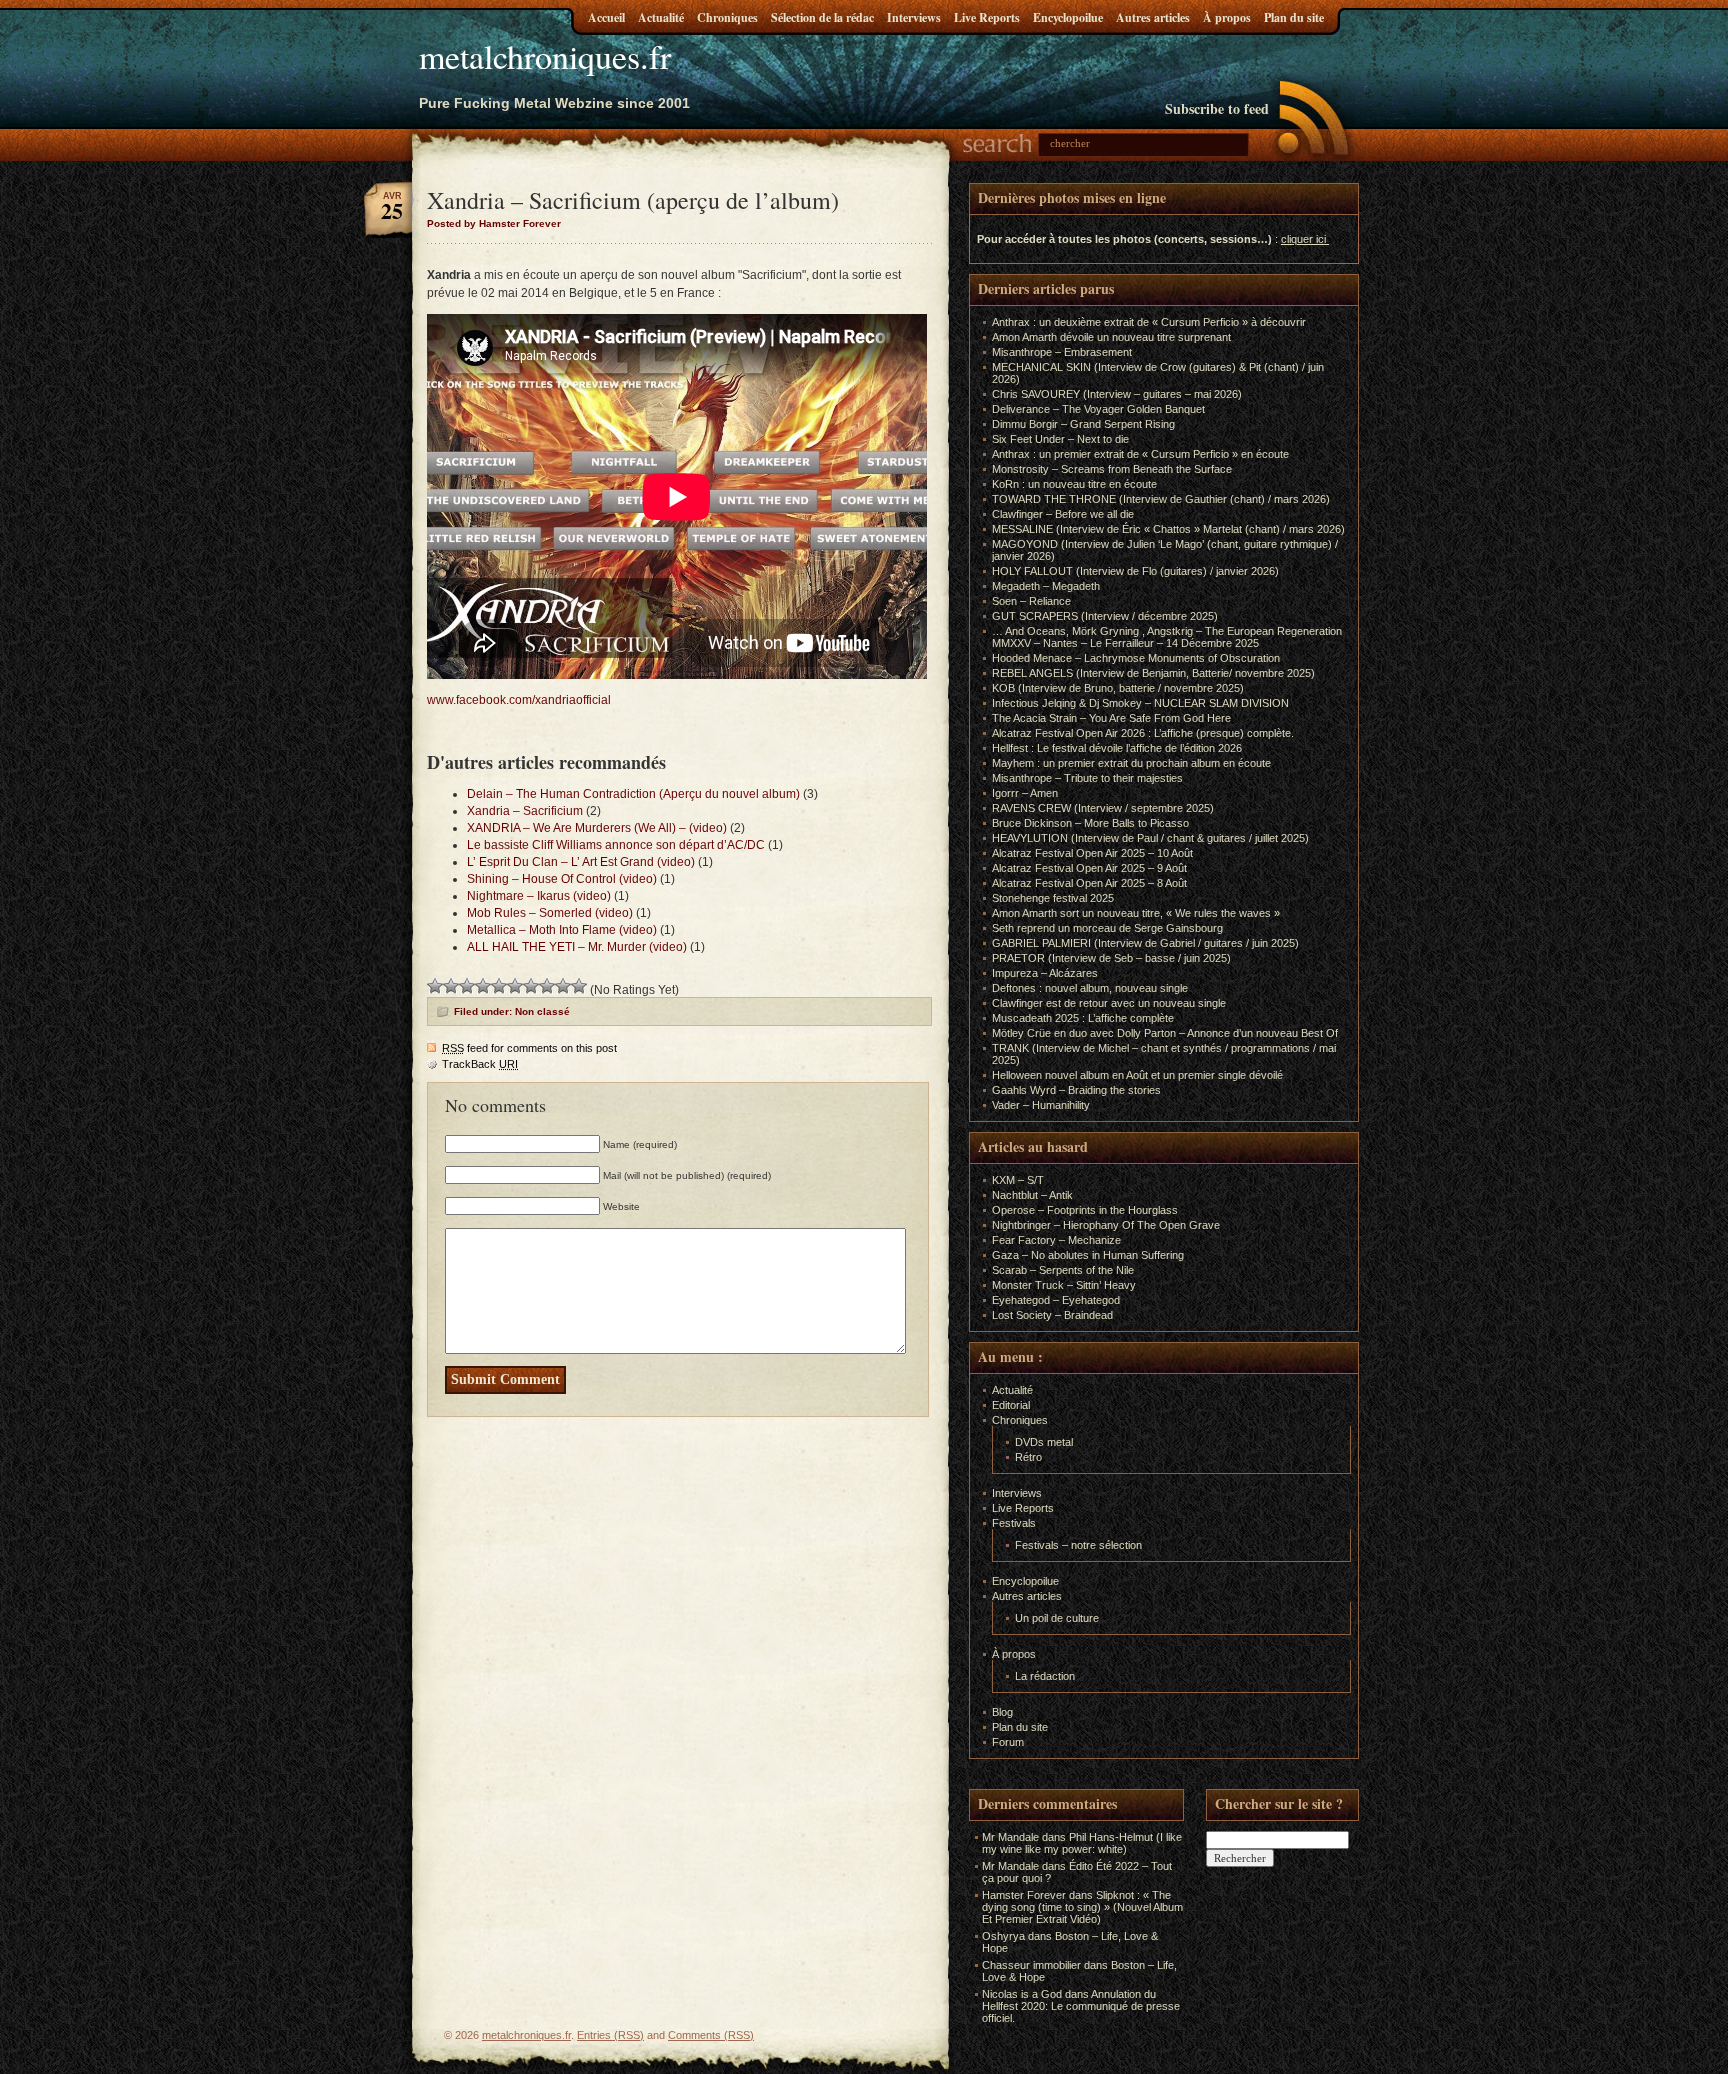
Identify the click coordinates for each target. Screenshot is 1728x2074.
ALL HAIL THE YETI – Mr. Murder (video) (577, 947)
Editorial (1011, 1405)
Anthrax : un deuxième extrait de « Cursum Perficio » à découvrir (1149, 322)
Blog (1002, 1712)
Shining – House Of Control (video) (562, 879)
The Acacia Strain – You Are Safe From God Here (1111, 718)
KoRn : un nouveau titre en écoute (1074, 484)
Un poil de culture (1057, 1618)
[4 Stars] (483, 986)
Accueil (606, 17)
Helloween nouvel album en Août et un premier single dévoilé (1137, 1075)
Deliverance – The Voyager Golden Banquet (1098, 409)
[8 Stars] (547, 986)
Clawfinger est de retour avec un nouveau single (1109, 1003)
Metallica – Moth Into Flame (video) (562, 930)
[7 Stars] (531, 986)
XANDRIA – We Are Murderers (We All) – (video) (597, 828)
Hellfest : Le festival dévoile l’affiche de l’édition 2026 (1117, 748)
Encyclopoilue (1068, 17)
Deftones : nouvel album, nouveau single (1090, 988)
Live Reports (987, 17)
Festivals (1014, 1523)
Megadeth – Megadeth (1046, 586)
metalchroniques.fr (545, 56)
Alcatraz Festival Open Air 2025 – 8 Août (1089, 883)
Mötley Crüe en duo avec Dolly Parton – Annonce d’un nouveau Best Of (1165, 1033)
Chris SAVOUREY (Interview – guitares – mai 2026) (1117, 394)
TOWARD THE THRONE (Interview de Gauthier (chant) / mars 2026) (1161, 499)
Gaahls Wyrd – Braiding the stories (1076, 1090)
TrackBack (480, 1064)
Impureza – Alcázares (1045, 973)
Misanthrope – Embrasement (1062, 352)
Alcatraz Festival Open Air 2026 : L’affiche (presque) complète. (1143, 733)
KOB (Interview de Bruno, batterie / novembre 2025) (1118, 688)
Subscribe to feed (1217, 108)
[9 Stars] (563, 986)
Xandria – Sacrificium (525, 811)
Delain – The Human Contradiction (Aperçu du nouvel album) (633, 794)
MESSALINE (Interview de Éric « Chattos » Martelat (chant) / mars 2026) (1168, 529)
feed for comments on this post (529, 1048)
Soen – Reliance (1031, 601)
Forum (1008, 1742)
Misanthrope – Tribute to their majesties (1087, 778)
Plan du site (1294, 17)
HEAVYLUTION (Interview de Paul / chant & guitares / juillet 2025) (1150, 838)
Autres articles (1153, 17)
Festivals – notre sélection (1078, 1545)
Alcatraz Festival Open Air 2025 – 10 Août (1092, 853)
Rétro (1028, 1457)
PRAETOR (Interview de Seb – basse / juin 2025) (1111, 958)
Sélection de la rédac (822, 17)
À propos (1227, 17)
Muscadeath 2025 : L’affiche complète (1083, 1018)
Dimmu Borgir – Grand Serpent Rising (1083, 424)
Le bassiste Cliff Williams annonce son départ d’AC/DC (616, 845)
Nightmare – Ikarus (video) (539, 896)
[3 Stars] (467, 986)
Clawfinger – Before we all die (1063, 514)
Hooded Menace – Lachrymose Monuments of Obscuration (1136, 658)
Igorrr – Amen (1025, 793)
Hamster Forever (1024, 1895)
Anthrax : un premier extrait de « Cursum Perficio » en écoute (1140, 454)
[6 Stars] (515, 986)
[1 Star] (435, 986)
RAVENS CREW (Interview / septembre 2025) (1103, 808)
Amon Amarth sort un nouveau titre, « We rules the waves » (1136, 913)
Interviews (914, 17)
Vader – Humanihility (1041, 1105)
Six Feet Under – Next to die (1060, 439)
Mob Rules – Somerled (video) (550, 913)
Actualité (661, 17)
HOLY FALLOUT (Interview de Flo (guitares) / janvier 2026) (1135, 571)
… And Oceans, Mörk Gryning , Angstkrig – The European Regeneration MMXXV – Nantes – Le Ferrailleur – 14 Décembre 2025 (1167, 637)
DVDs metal (1044, 1442)
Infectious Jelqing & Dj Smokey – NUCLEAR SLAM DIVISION (1140, 703)
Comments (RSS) (711, 2035)
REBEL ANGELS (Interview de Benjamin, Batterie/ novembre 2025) (1153, 673)
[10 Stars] (579, 986)
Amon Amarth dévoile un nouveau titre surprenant (1111, 337)
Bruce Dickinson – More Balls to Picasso (1090, 823)
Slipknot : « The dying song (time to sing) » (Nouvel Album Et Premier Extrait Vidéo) (1082, 1907)
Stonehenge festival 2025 (1053, 898)
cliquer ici (1303, 239)
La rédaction (1045, 1676)
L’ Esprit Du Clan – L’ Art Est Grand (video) (581, 862)
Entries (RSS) (610, 2035)
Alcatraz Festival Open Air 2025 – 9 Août (1089, 868)
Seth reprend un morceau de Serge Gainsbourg (1107, 928)
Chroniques (727, 17)
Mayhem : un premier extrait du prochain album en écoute (1131, 763)
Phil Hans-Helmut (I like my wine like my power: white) (1082, 1843)
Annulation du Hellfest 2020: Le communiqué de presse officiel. (1081, 2006)
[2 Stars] (451, 986)
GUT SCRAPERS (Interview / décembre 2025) (1105, 616)
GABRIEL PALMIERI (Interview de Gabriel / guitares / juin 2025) (1145, 943)
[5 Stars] (499, 986)
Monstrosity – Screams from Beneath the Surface (1112, 469)
